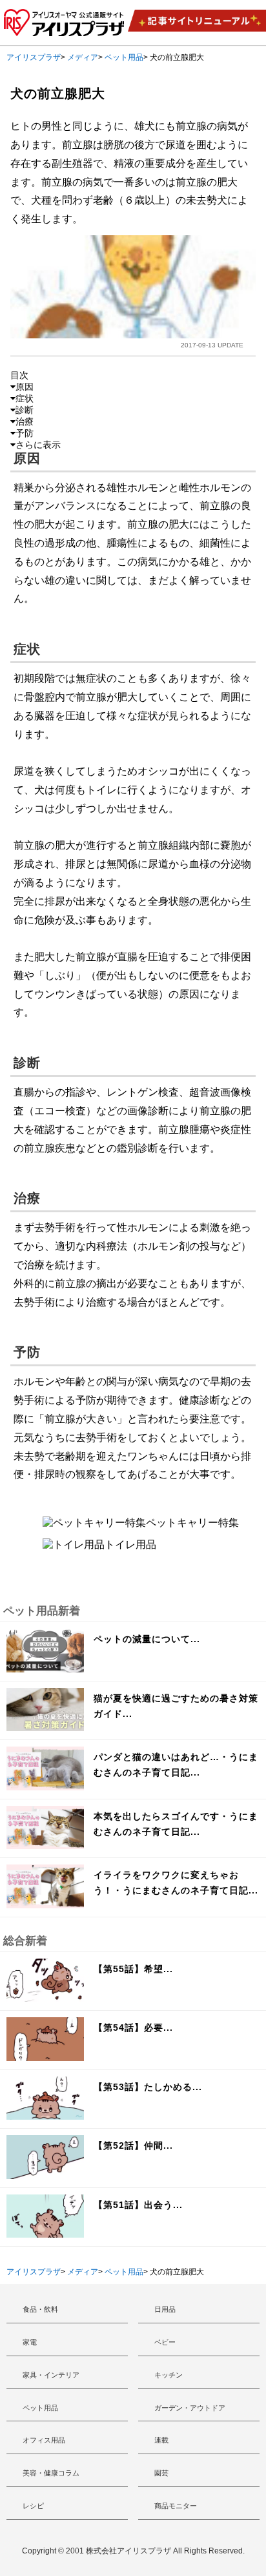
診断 (25, 410)
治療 (25, 421)
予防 (25, 433)
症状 (25, 398)
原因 (25, 387)
